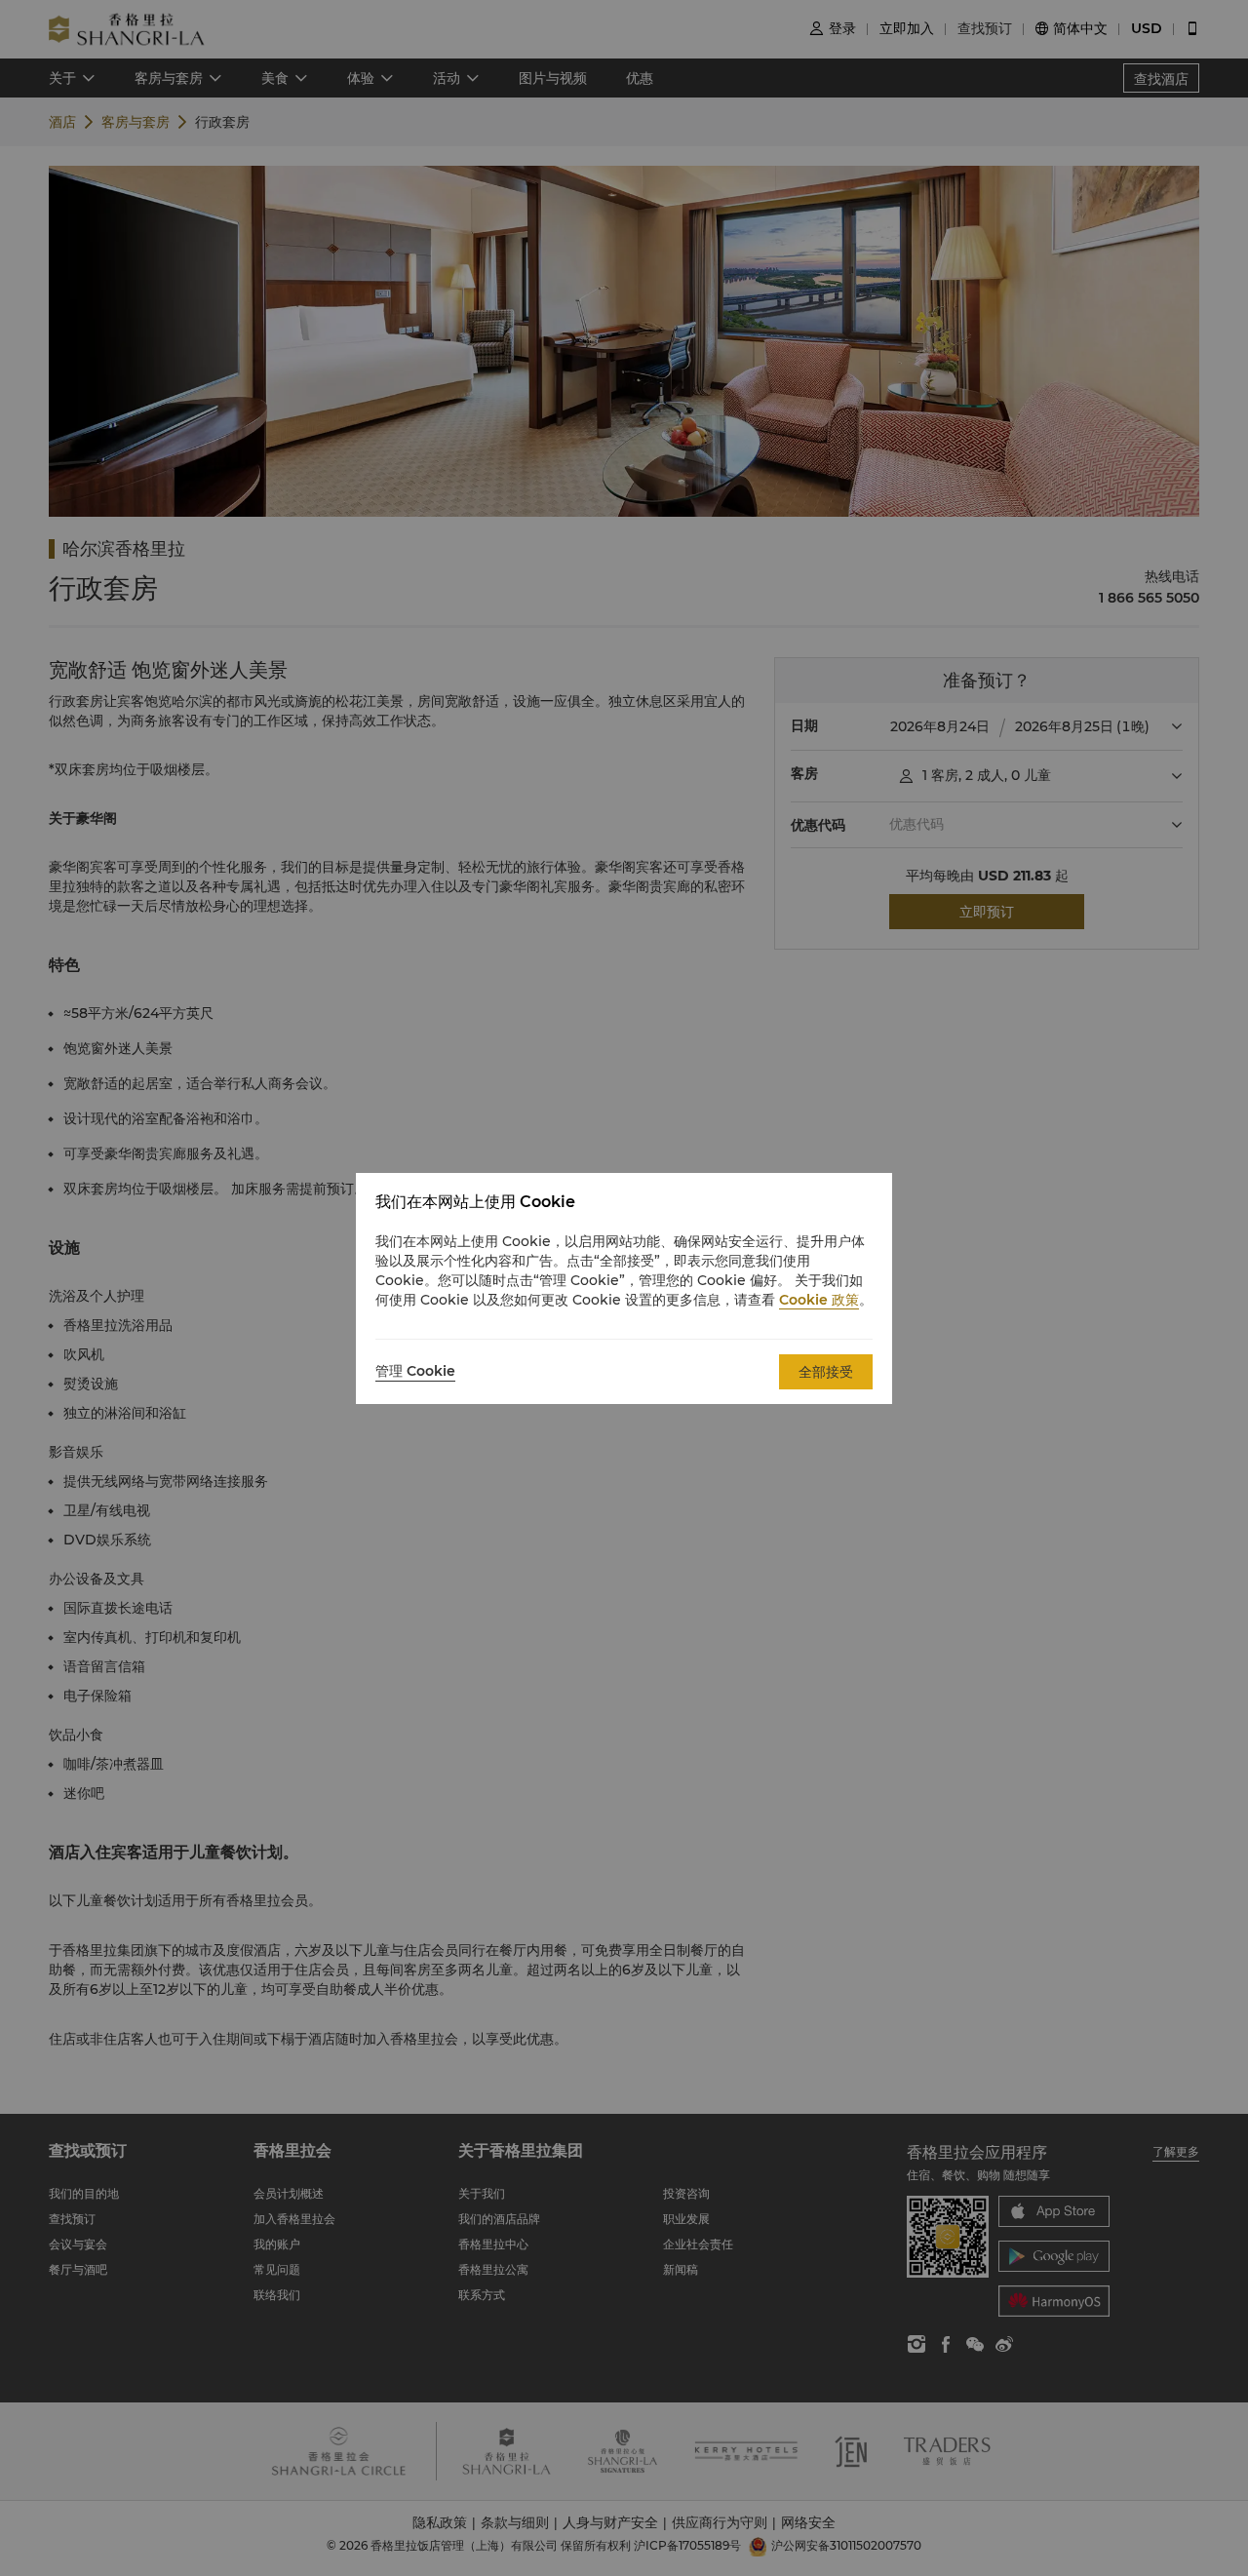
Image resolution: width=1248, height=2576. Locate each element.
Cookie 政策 (819, 1300)
